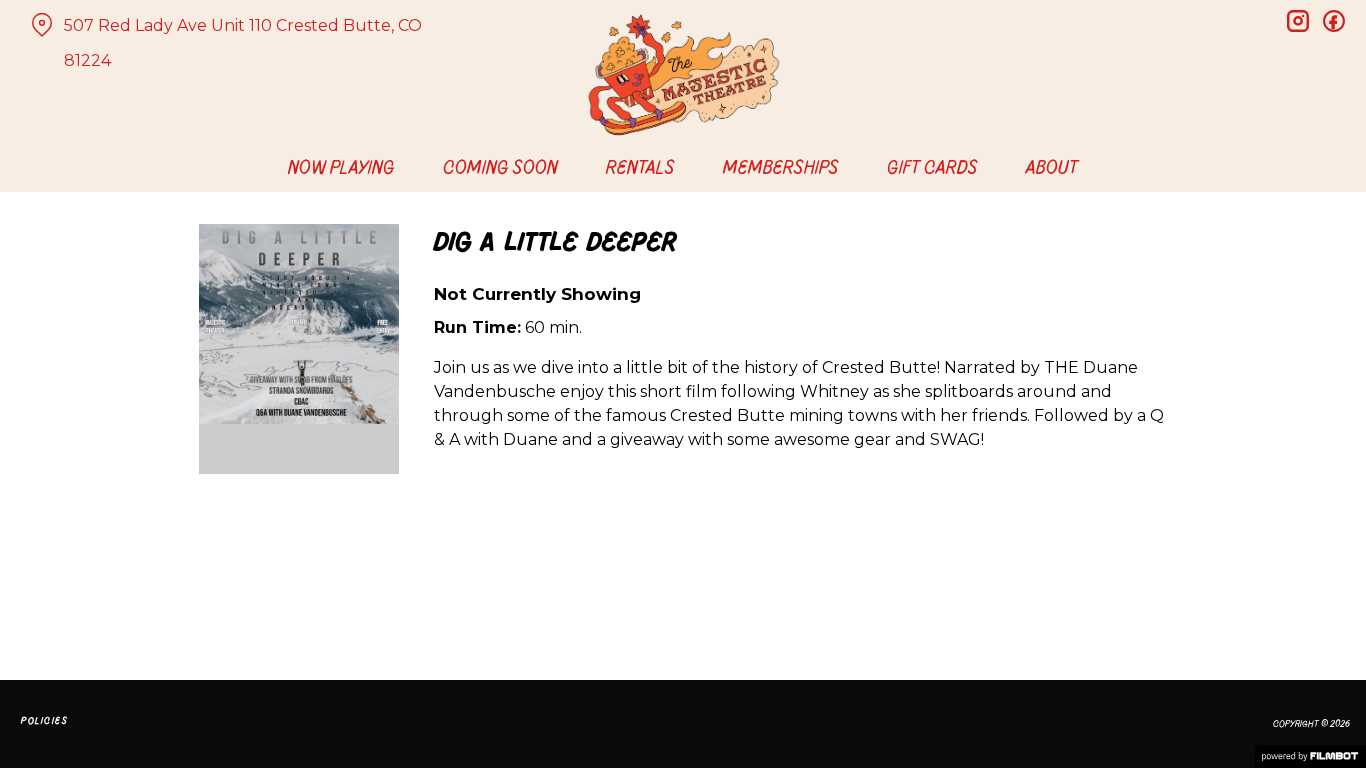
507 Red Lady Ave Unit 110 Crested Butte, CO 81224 (243, 43)
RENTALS (640, 167)
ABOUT (1052, 167)
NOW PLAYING (341, 167)
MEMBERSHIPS (781, 167)
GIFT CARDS (932, 167)
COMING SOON (500, 167)
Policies (44, 720)
